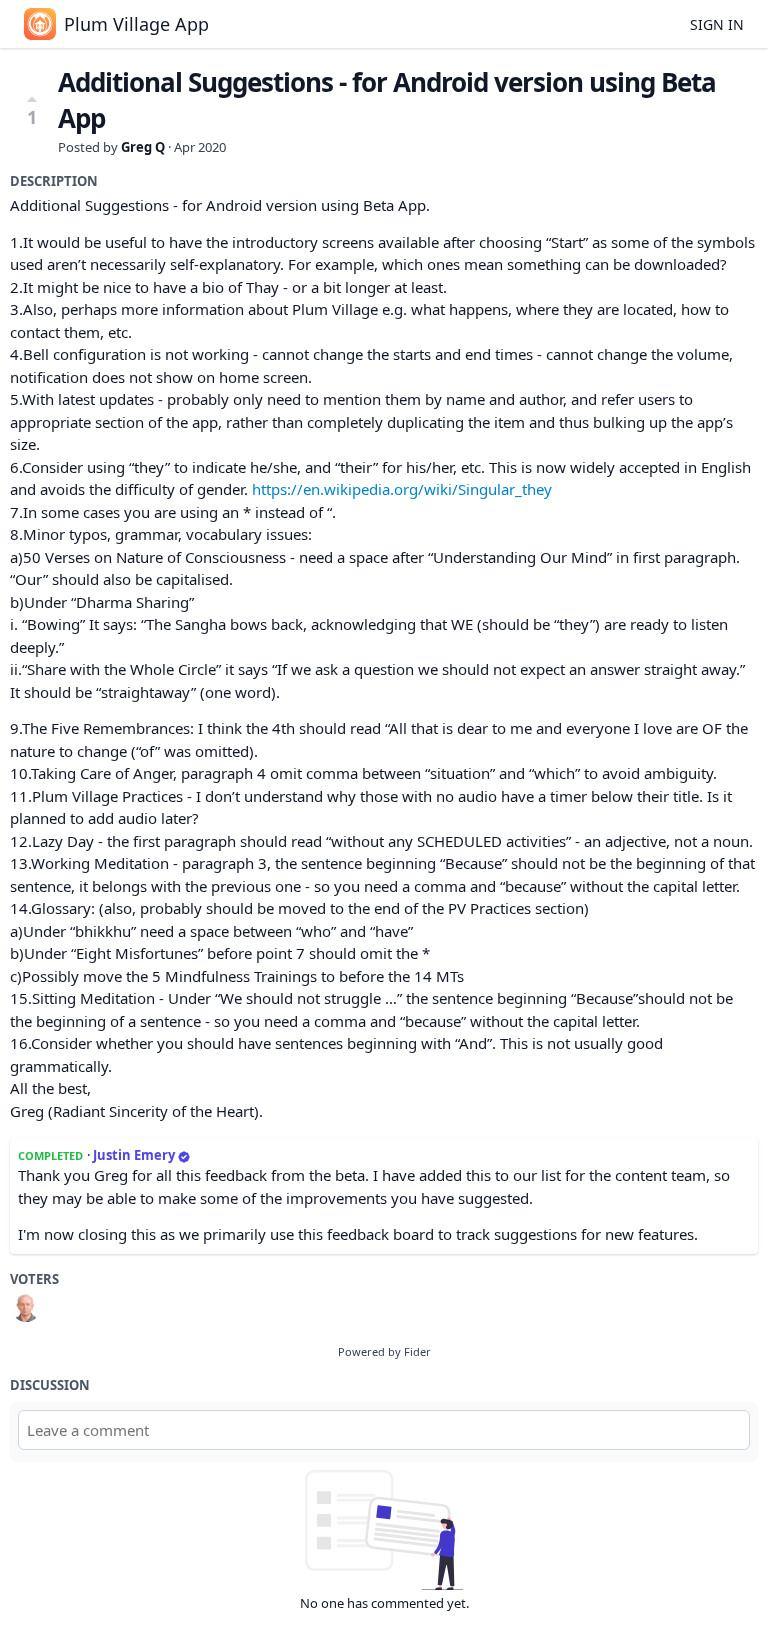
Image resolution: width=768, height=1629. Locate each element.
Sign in (717, 24)
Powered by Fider (384, 1351)
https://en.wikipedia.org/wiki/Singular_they (402, 489)
